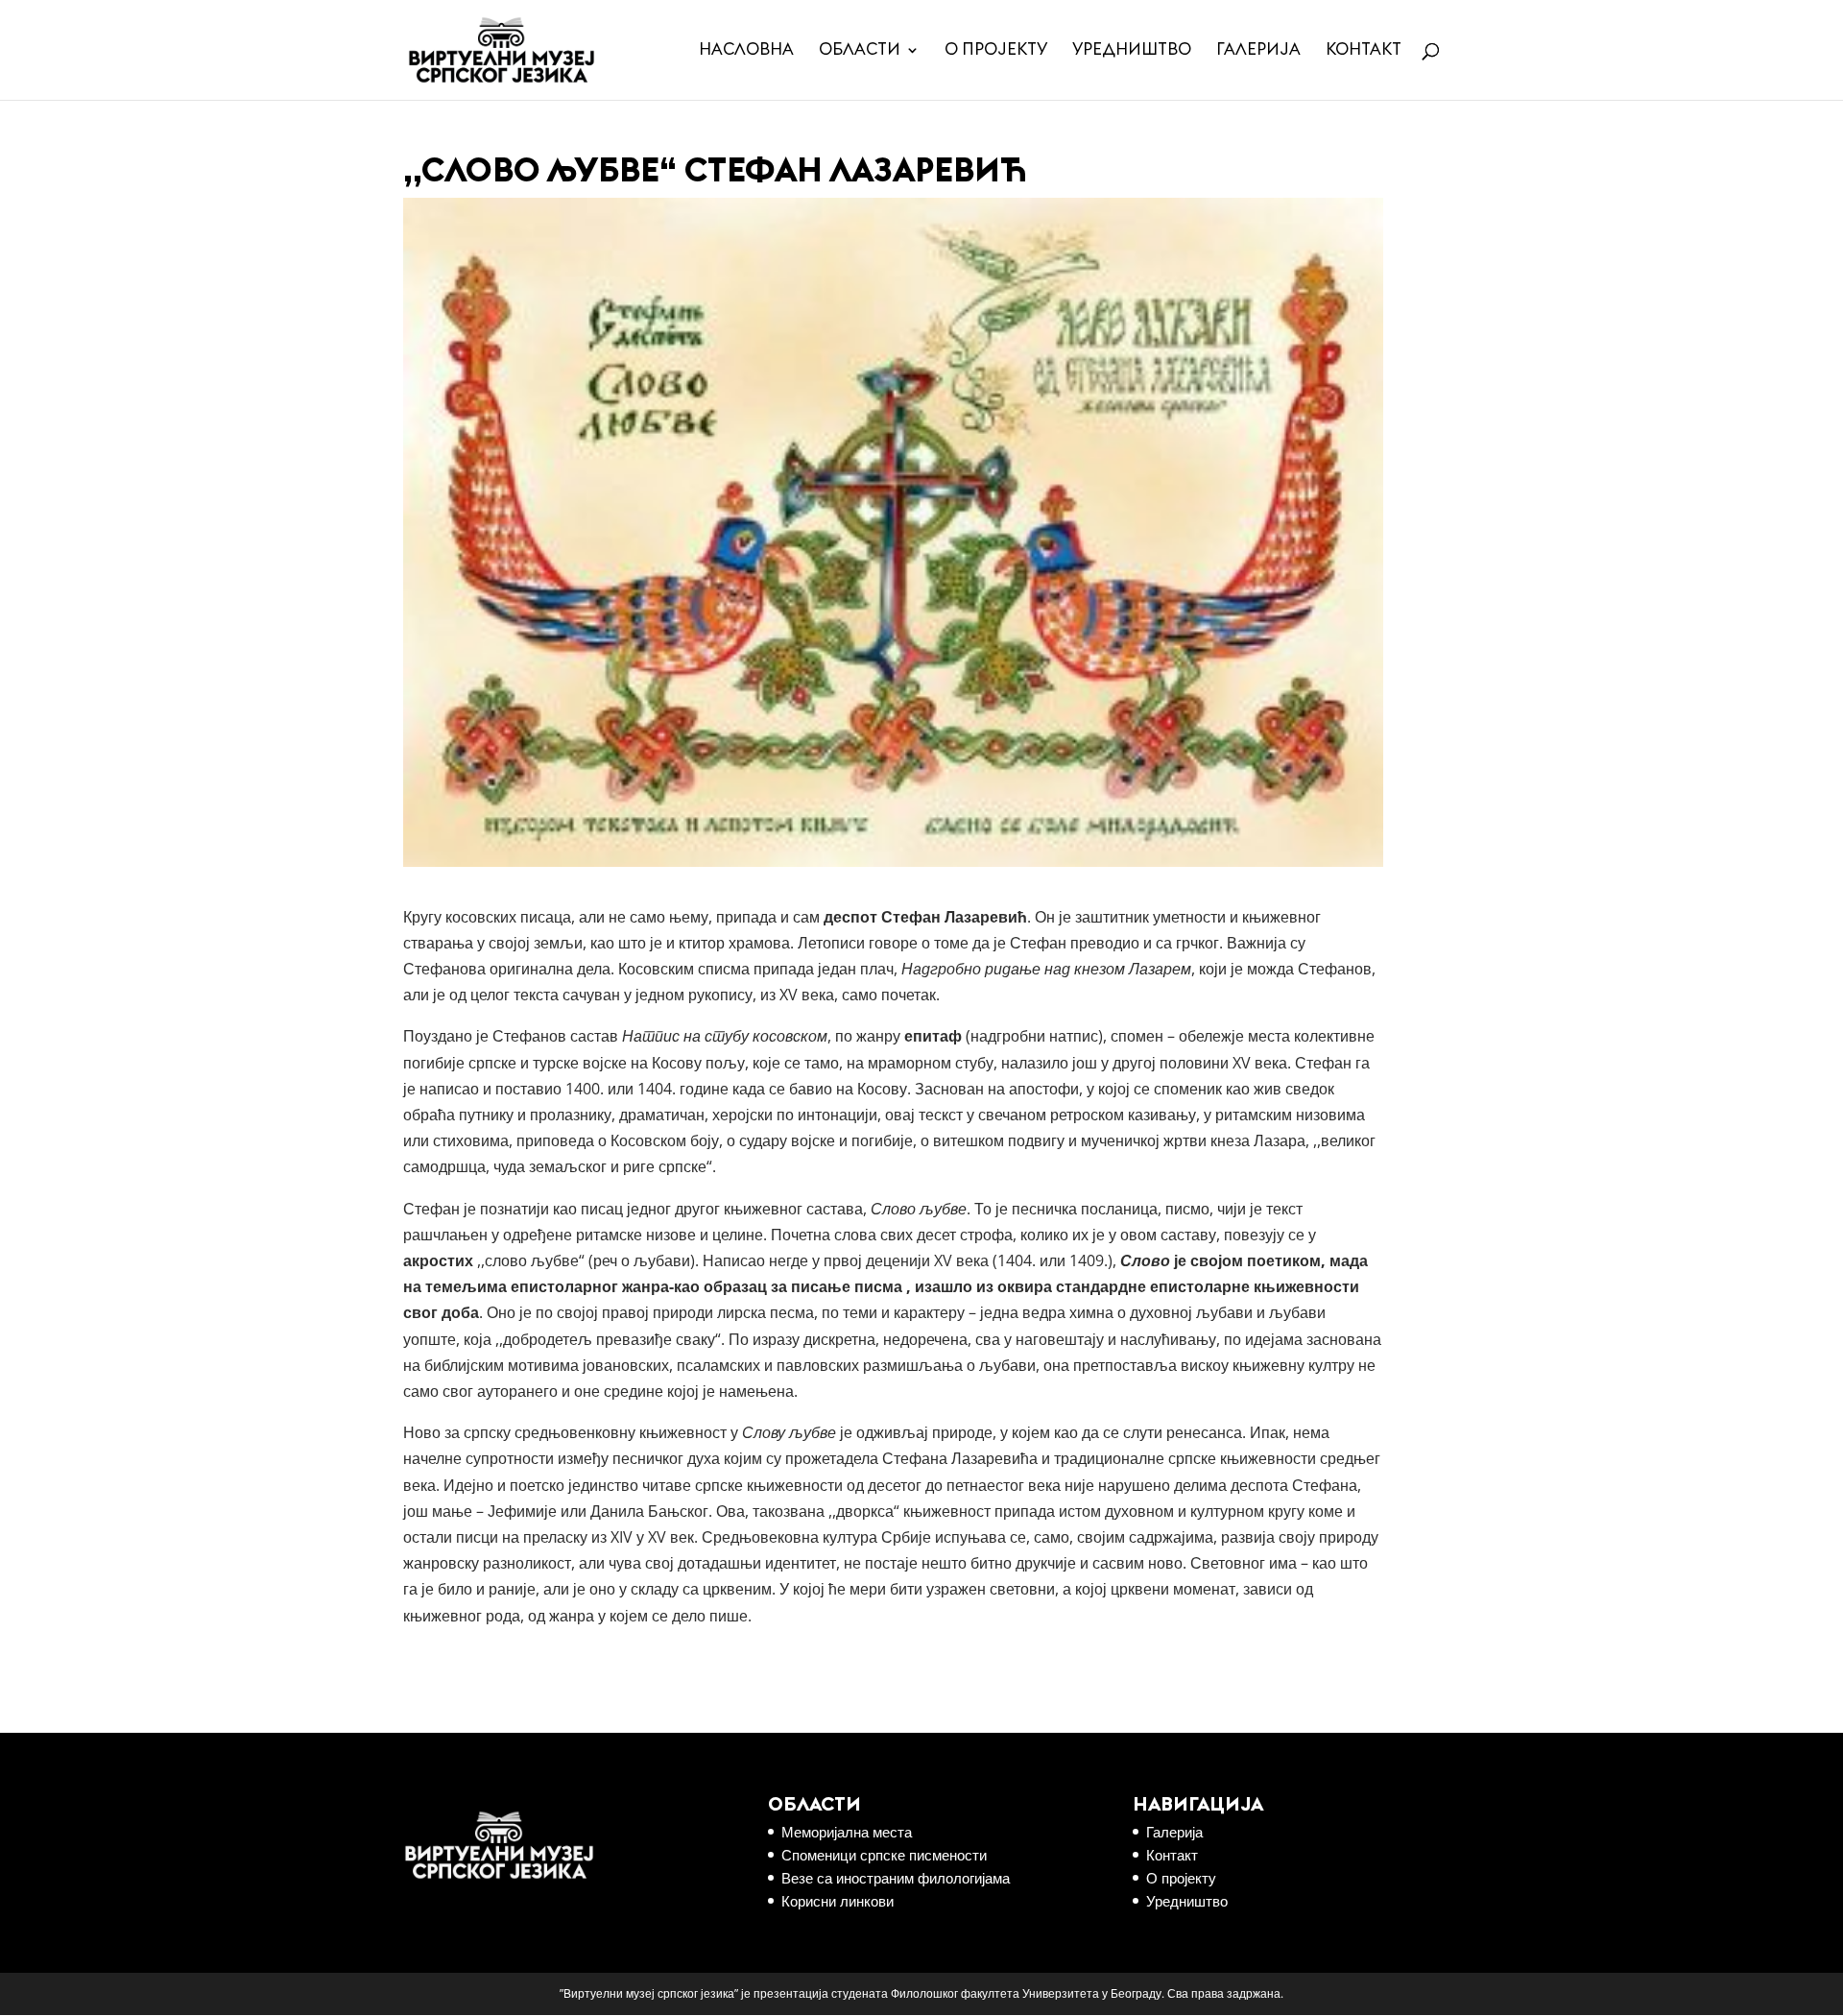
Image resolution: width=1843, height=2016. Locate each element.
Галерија (1258, 50)
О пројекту (996, 50)
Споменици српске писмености (884, 1855)
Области (860, 50)
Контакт (1364, 50)
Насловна (746, 50)
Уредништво (1132, 50)
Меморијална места (847, 1832)
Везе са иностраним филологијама (896, 1878)
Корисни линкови (838, 1901)
